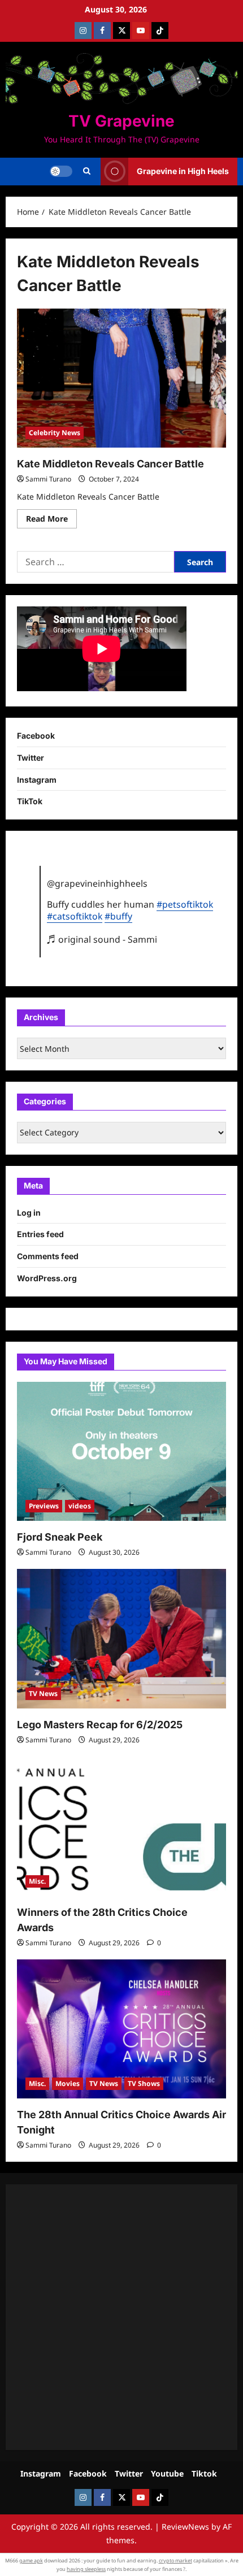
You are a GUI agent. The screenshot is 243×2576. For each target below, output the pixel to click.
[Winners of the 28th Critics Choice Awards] (121, 1826)
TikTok (30, 801)
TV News (43, 1694)
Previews (44, 1506)
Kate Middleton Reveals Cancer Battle (110, 464)
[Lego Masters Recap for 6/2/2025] (121, 1639)
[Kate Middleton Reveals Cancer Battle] (121, 378)
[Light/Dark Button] (61, 171)
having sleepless (86, 2569)
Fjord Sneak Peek (60, 1537)
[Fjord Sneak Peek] (121, 1452)
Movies (68, 2083)
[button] (87, 171)
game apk (31, 2560)
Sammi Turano (48, 479)
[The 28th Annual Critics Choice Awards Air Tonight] (121, 2029)
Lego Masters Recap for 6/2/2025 (100, 1725)
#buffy (118, 916)
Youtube (167, 2473)
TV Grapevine (121, 121)
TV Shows (144, 2083)
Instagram (37, 780)
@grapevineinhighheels (97, 883)
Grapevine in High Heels (183, 171)
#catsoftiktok (75, 916)
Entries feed (40, 1234)
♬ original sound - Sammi (102, 939)
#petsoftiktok (185, 904)
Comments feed (48, 1256)
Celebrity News (55, 433)
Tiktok (204, 2473)
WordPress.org (47, 1278)
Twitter (31, 758)
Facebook (36, 736)
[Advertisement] (121, 2317)
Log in (29, 1213)
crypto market (175, 2560)
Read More (51, 521)
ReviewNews (185, 2527)
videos (80, 1506)
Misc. (37, 1881)
